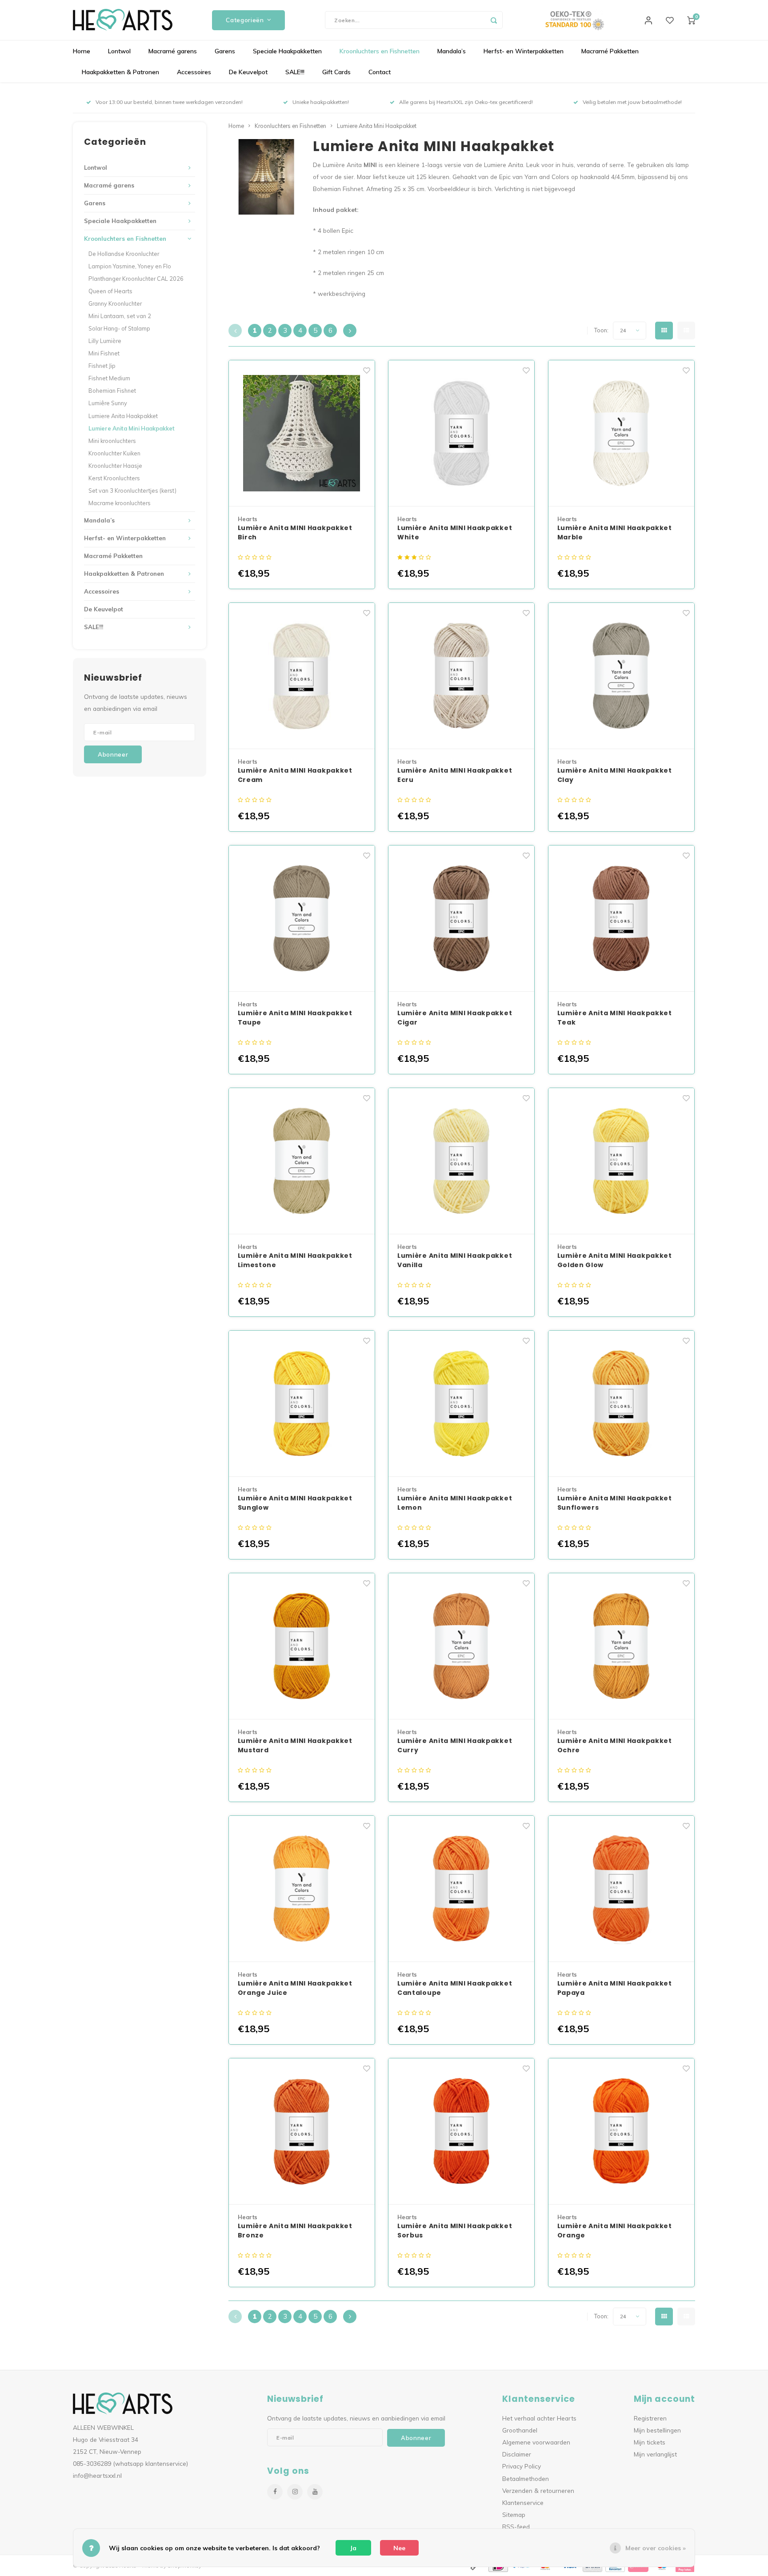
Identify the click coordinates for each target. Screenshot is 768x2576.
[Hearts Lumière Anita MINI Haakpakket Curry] (461, 1646)
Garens (225, 51)
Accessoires (194, 72)
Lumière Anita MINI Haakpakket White (455, 532)
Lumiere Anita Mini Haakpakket (132, 428)
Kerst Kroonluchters (114, 478)
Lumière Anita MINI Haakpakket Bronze (295, 2231)
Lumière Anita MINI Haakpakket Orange (615, 2231)
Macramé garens (173, 51)
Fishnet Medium (109, 378)
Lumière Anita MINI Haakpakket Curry (455, 1745)
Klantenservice (523, 2502)
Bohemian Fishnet (112, 391)
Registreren (650, 2418)
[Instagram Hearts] (295, 2492)
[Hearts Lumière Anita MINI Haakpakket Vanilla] (461, 1161)
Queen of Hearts (110, 291)
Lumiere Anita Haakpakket (123, 416)
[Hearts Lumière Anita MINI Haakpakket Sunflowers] (621, 1404)
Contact (380, 72)
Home (82, 51)
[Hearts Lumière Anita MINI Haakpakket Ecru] (461, 676)
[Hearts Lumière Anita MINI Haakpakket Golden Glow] (621, 1161)
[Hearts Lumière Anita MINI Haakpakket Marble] (621, 433)
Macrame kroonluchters (120, 503)
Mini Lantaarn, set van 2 (120, 316)
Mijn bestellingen (657, 2430)
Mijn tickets (650, 2442)
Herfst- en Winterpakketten (524, 51)
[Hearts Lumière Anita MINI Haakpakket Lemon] (461, 1404)
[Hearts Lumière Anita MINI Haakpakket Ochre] (621, 1646)
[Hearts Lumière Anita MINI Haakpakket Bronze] (302, 2131)
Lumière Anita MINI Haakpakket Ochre (615, 1745)
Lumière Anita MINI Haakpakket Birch (295, 532)
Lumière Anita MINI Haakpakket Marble (615, 532)
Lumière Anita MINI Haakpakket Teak (615, 1018)
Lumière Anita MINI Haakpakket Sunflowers (615, 1503)
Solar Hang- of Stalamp (119, 328)
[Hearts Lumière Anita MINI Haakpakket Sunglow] (302, 1404)
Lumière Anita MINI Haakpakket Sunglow (295, 1503)
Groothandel (520, 2430)
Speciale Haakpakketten (287, 51)
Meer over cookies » (656, 2548)
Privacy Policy (522, 2466)
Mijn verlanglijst (655, 2454)
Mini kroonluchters (112, 441)
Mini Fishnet (104, 353)
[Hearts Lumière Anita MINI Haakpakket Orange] (621, 2131)
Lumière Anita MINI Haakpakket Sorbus (455, 2231)
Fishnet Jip (102, 366)
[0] (691, 20)
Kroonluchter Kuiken (114, 453)
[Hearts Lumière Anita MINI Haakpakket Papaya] (621, 1889)
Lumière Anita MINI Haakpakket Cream (295, 775)
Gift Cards (336, 72)
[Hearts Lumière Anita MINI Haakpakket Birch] (302, 433)
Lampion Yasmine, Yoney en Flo (130, 266)
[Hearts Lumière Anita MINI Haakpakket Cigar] (461, 919)
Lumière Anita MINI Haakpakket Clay (615, 775)
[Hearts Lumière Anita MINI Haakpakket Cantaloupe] (461, 1889)
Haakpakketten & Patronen (120, 72)
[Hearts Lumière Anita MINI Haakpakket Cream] (302, 676)
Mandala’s (452, 51)
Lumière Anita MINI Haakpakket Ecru (455, 775)
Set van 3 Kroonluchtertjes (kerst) (132, 490)
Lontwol (119, 51)
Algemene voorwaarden (536, 2442)
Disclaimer (517, 2454)
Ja (353, 2548)
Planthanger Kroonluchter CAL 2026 (136, 279)
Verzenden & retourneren (538, 2490)
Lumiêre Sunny (108, 403)
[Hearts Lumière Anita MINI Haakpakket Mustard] (302, 1646)
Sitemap (514, 2514)
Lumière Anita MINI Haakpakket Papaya (615, 1988)
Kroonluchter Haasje (115, 466)
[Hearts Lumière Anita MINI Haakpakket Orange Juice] (302, 1889)
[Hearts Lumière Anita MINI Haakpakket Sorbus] (461, 2131)
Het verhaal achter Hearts (539, 2418)
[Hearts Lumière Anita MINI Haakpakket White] (461, 433)
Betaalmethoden (526, 2478)
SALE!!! (295, 72)
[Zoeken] (494, 20)
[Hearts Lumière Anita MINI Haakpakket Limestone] (302, 1161)
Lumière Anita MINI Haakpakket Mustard (295, 1745)
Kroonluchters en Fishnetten (380, 51)
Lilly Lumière (105, 341)
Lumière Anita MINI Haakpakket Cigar (455, 1018)
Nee (399, 2548)
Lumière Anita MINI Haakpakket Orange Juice (295, 1988)
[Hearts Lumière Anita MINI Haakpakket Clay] (621, 676)
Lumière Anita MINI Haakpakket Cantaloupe (455, 1988)
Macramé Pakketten (610, 51)
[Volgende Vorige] (350, 331)
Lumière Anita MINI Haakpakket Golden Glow (615, 1260)
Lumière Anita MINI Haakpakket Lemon (455, 1503)
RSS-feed (516, 2526)
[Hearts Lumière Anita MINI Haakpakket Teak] (621, 919)
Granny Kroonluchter (115, 303)
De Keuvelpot (248, 72)
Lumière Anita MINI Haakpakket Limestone (295, 1260)
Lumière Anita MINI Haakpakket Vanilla (455, 1260)
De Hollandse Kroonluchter (124, 254)
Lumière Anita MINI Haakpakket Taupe (295, 1018)
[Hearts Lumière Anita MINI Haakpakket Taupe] (302, 919)
